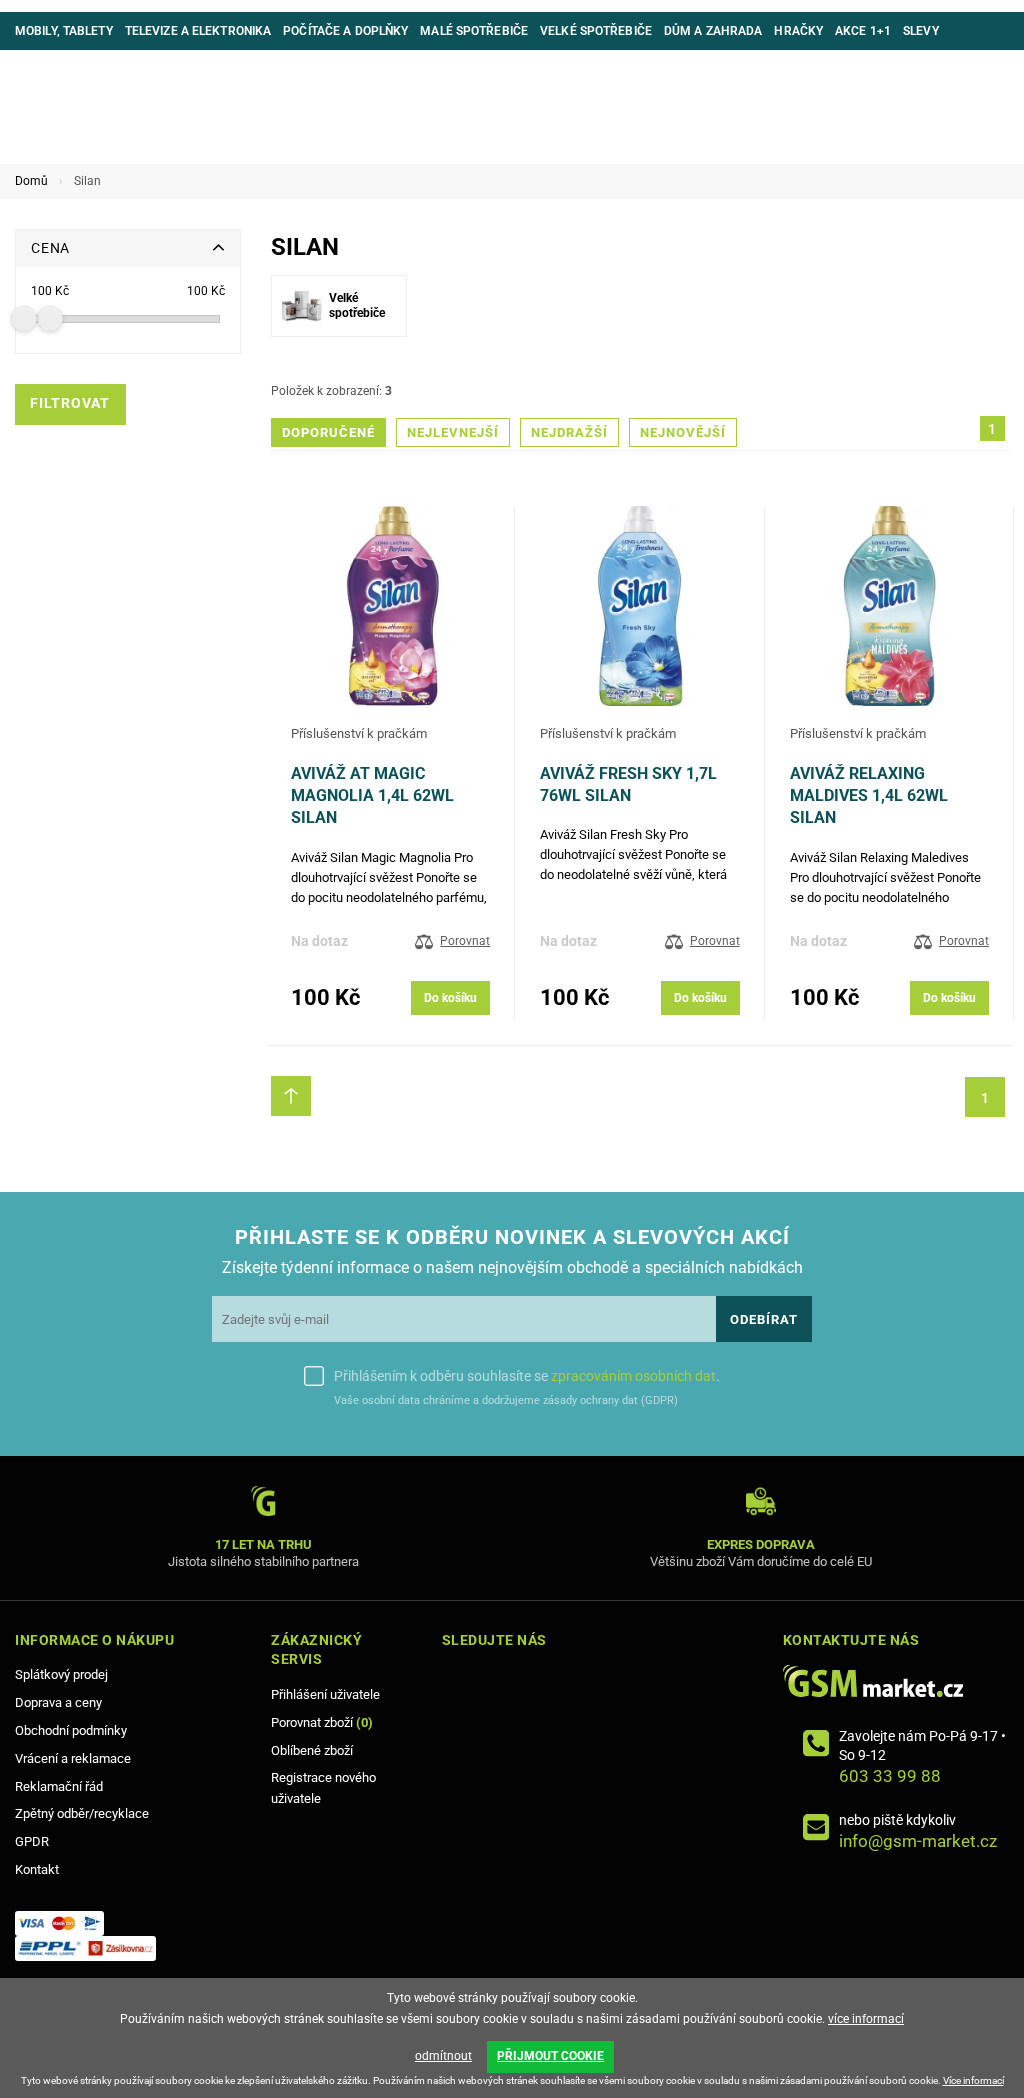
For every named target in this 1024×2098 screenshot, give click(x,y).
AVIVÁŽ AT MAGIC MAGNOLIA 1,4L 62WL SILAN (372, 796)
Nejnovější (683, 432)
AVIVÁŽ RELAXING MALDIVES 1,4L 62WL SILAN (869, 796)
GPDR (32, 1841)
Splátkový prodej (61, 1674)
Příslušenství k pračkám (359, 733)
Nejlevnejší (453, 432)
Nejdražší (569, 432)
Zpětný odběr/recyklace (82, 1813)
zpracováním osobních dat (633, 1376)
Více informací (973, 2080)
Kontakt (37, 1869)
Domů (31, 181)
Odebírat (764, 1319)
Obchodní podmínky (71, 1730)
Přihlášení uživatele (325, 1694)
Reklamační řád (59, 1786)
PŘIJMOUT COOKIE (550, 2056)
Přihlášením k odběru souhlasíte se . (527, 1376)
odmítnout (443, 2056)
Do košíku (450, 998)
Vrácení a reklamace (73, 1758)
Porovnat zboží (322, 1722)
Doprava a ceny (58, 1702)
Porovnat (465, 941)
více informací (866, 2019)
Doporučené (328, 432)
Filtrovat (70, 403)
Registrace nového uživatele (323, 1788)
